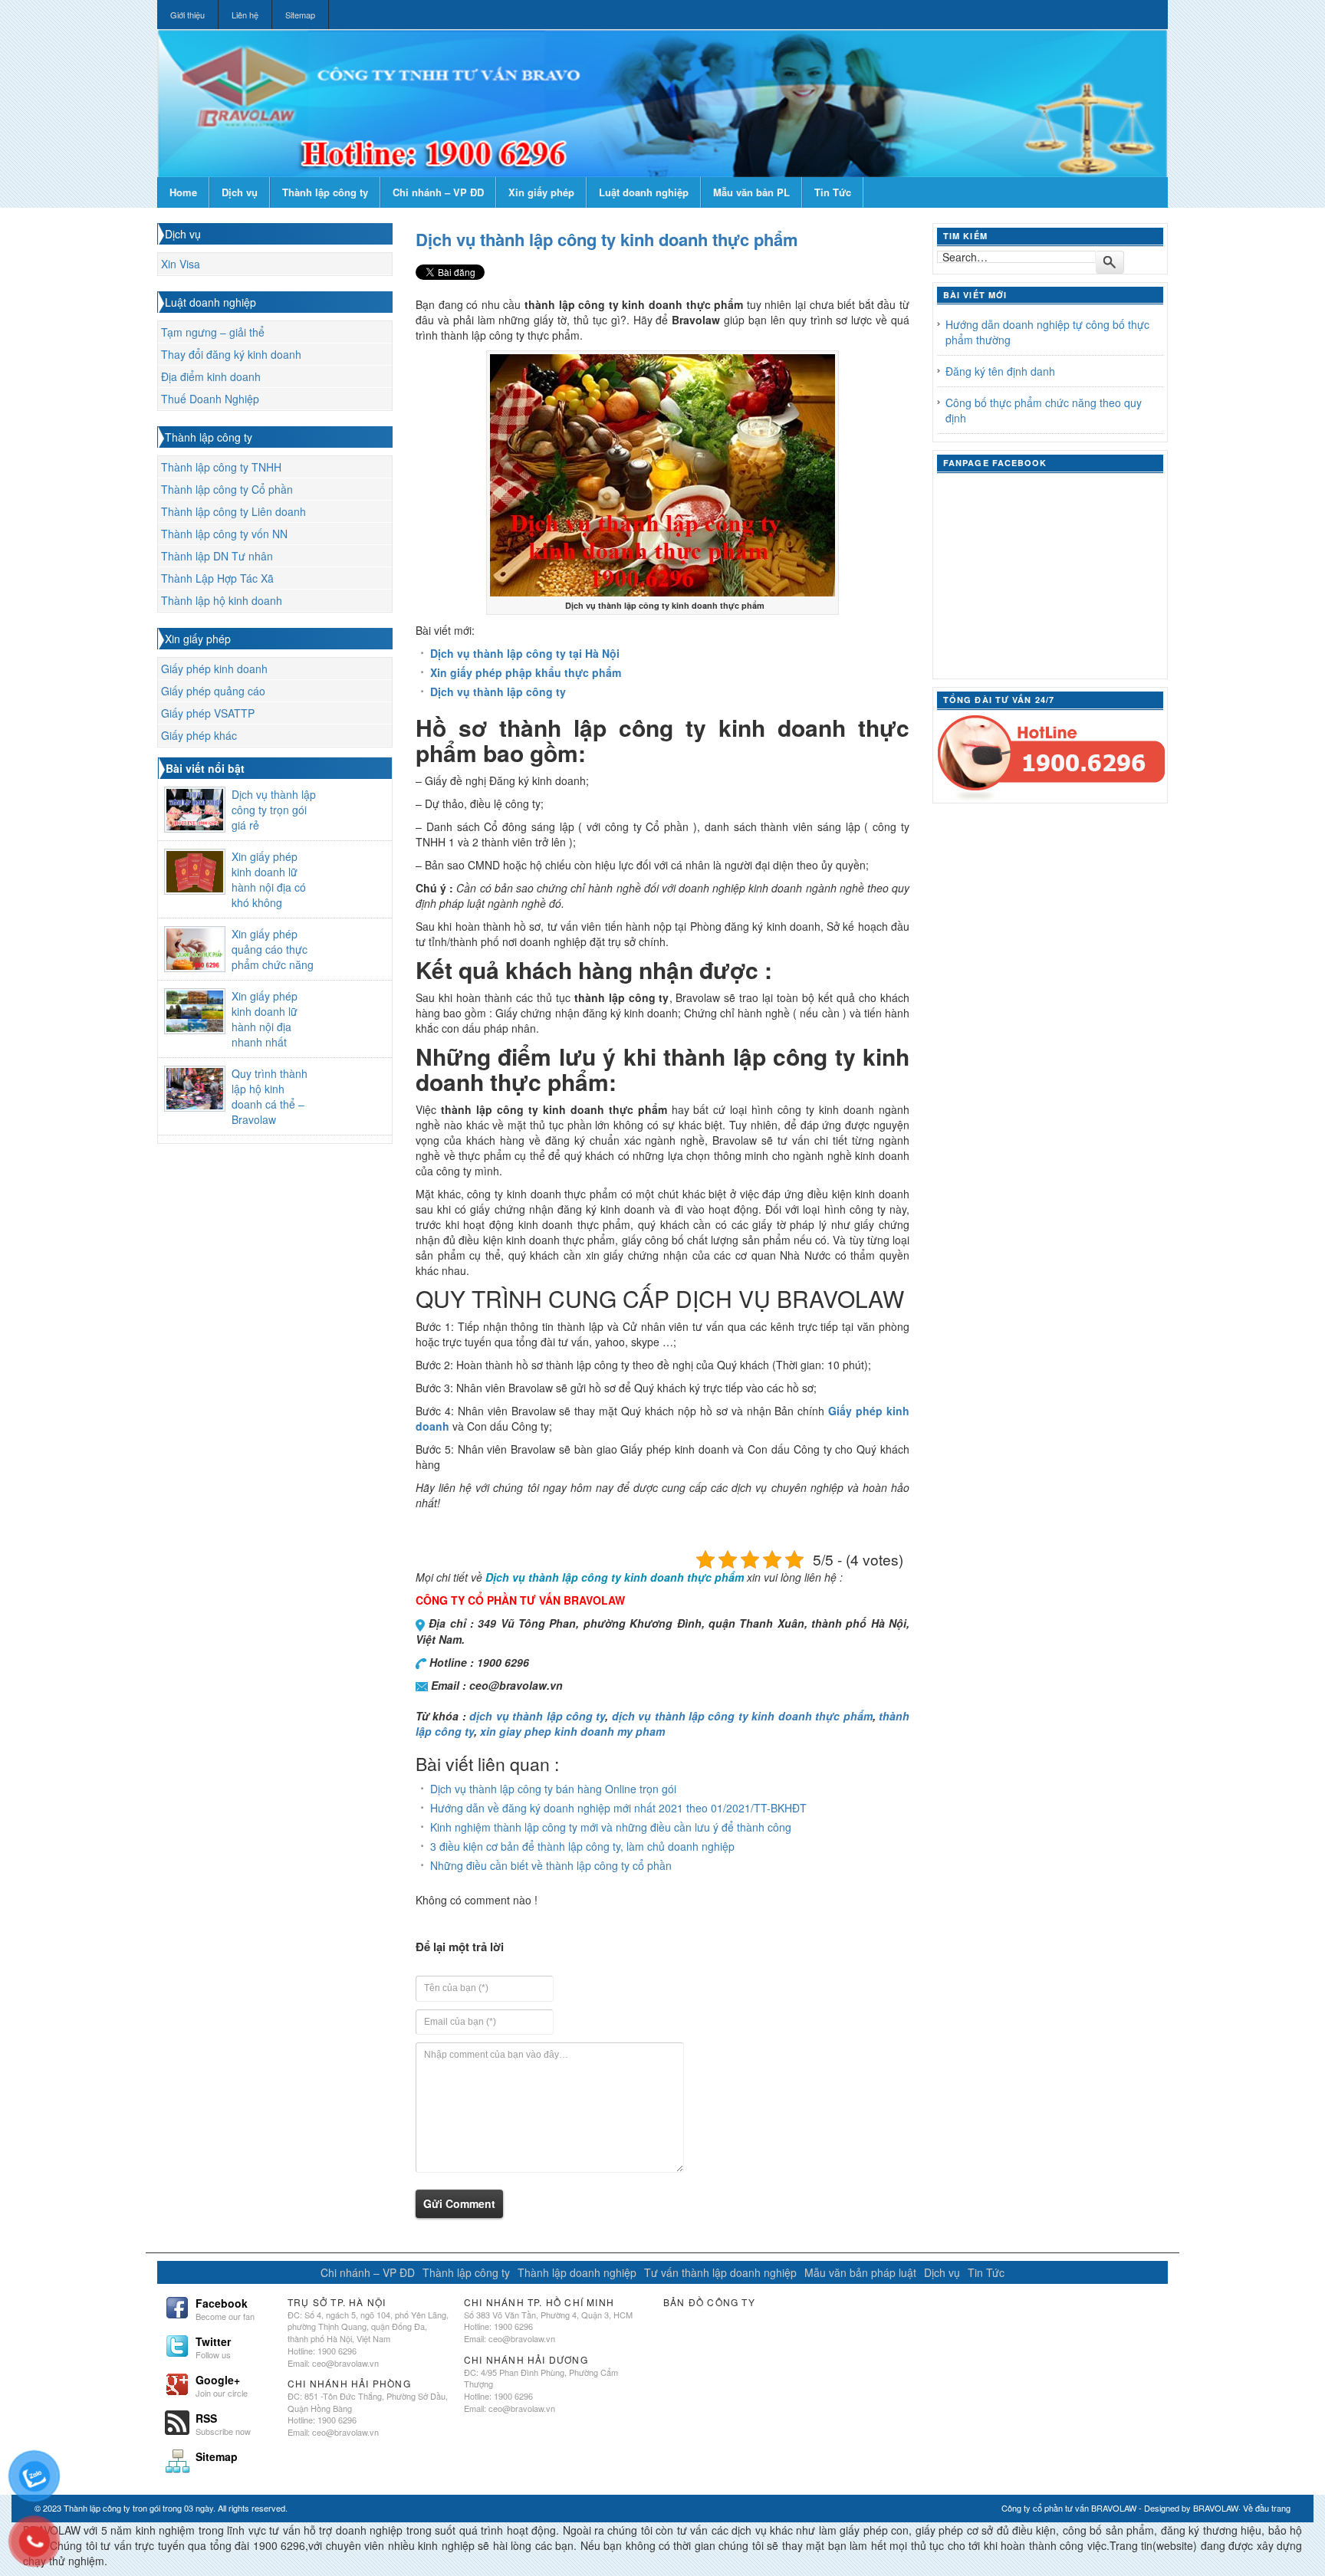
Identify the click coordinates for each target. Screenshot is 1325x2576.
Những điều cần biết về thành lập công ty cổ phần (551, 1865)
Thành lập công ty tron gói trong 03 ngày (138, 2508)
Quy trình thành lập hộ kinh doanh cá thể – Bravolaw (270, 1096)
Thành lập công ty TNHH (221, 467)
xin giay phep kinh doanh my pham (572, 1731)
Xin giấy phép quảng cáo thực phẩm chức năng (273, 949)
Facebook (225, 2308)
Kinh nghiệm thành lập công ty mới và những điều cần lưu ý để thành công (611, 1827)
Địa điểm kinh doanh (211, 376)
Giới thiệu (187, 15)
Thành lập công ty (325, 192)
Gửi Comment (459, 2203)
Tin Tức (833, 192)
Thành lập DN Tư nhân (217, 556)
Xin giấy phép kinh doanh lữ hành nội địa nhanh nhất (265, 1019)
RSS (223, 2423)
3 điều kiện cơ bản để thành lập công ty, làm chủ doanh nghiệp (582, 1846)
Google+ (222, 2384)
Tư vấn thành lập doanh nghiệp (720, 2272)
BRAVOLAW (1216, 2508)
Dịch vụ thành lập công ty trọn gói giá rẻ (274, 810)
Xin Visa (181, 264)
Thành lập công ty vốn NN (224, 534)
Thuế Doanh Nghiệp (210, 399)
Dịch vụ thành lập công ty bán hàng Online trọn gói (553, 1789)
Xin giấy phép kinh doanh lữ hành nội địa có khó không (269, 879)
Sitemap (300, 15)
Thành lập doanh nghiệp (577, 2272)
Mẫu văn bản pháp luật (860, 2272)
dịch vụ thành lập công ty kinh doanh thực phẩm (742, 1716)
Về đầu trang (1267, 2508)
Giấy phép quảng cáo (213, 691)
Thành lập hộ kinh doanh (222, 600)
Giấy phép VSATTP (208, 713)
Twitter (213, 2346)
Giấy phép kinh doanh (214, 669)
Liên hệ (245, 15)
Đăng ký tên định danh (1000, 371)
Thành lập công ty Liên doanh (233, 511)
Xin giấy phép (541, 192)
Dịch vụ (240, 192)
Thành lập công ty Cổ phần (227, 489)
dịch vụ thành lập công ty (537, 1716)
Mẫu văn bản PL (751, 192)
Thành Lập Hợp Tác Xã (217, 578)
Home (183, 192)
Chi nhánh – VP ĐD (438, 192)
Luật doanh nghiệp (644, 192)
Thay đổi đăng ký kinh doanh (231, 354)
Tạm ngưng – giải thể (213, 332)
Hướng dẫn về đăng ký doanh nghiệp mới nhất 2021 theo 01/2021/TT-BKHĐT (618, 1808)
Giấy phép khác (199, 735)
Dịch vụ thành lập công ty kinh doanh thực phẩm (607, 239)
